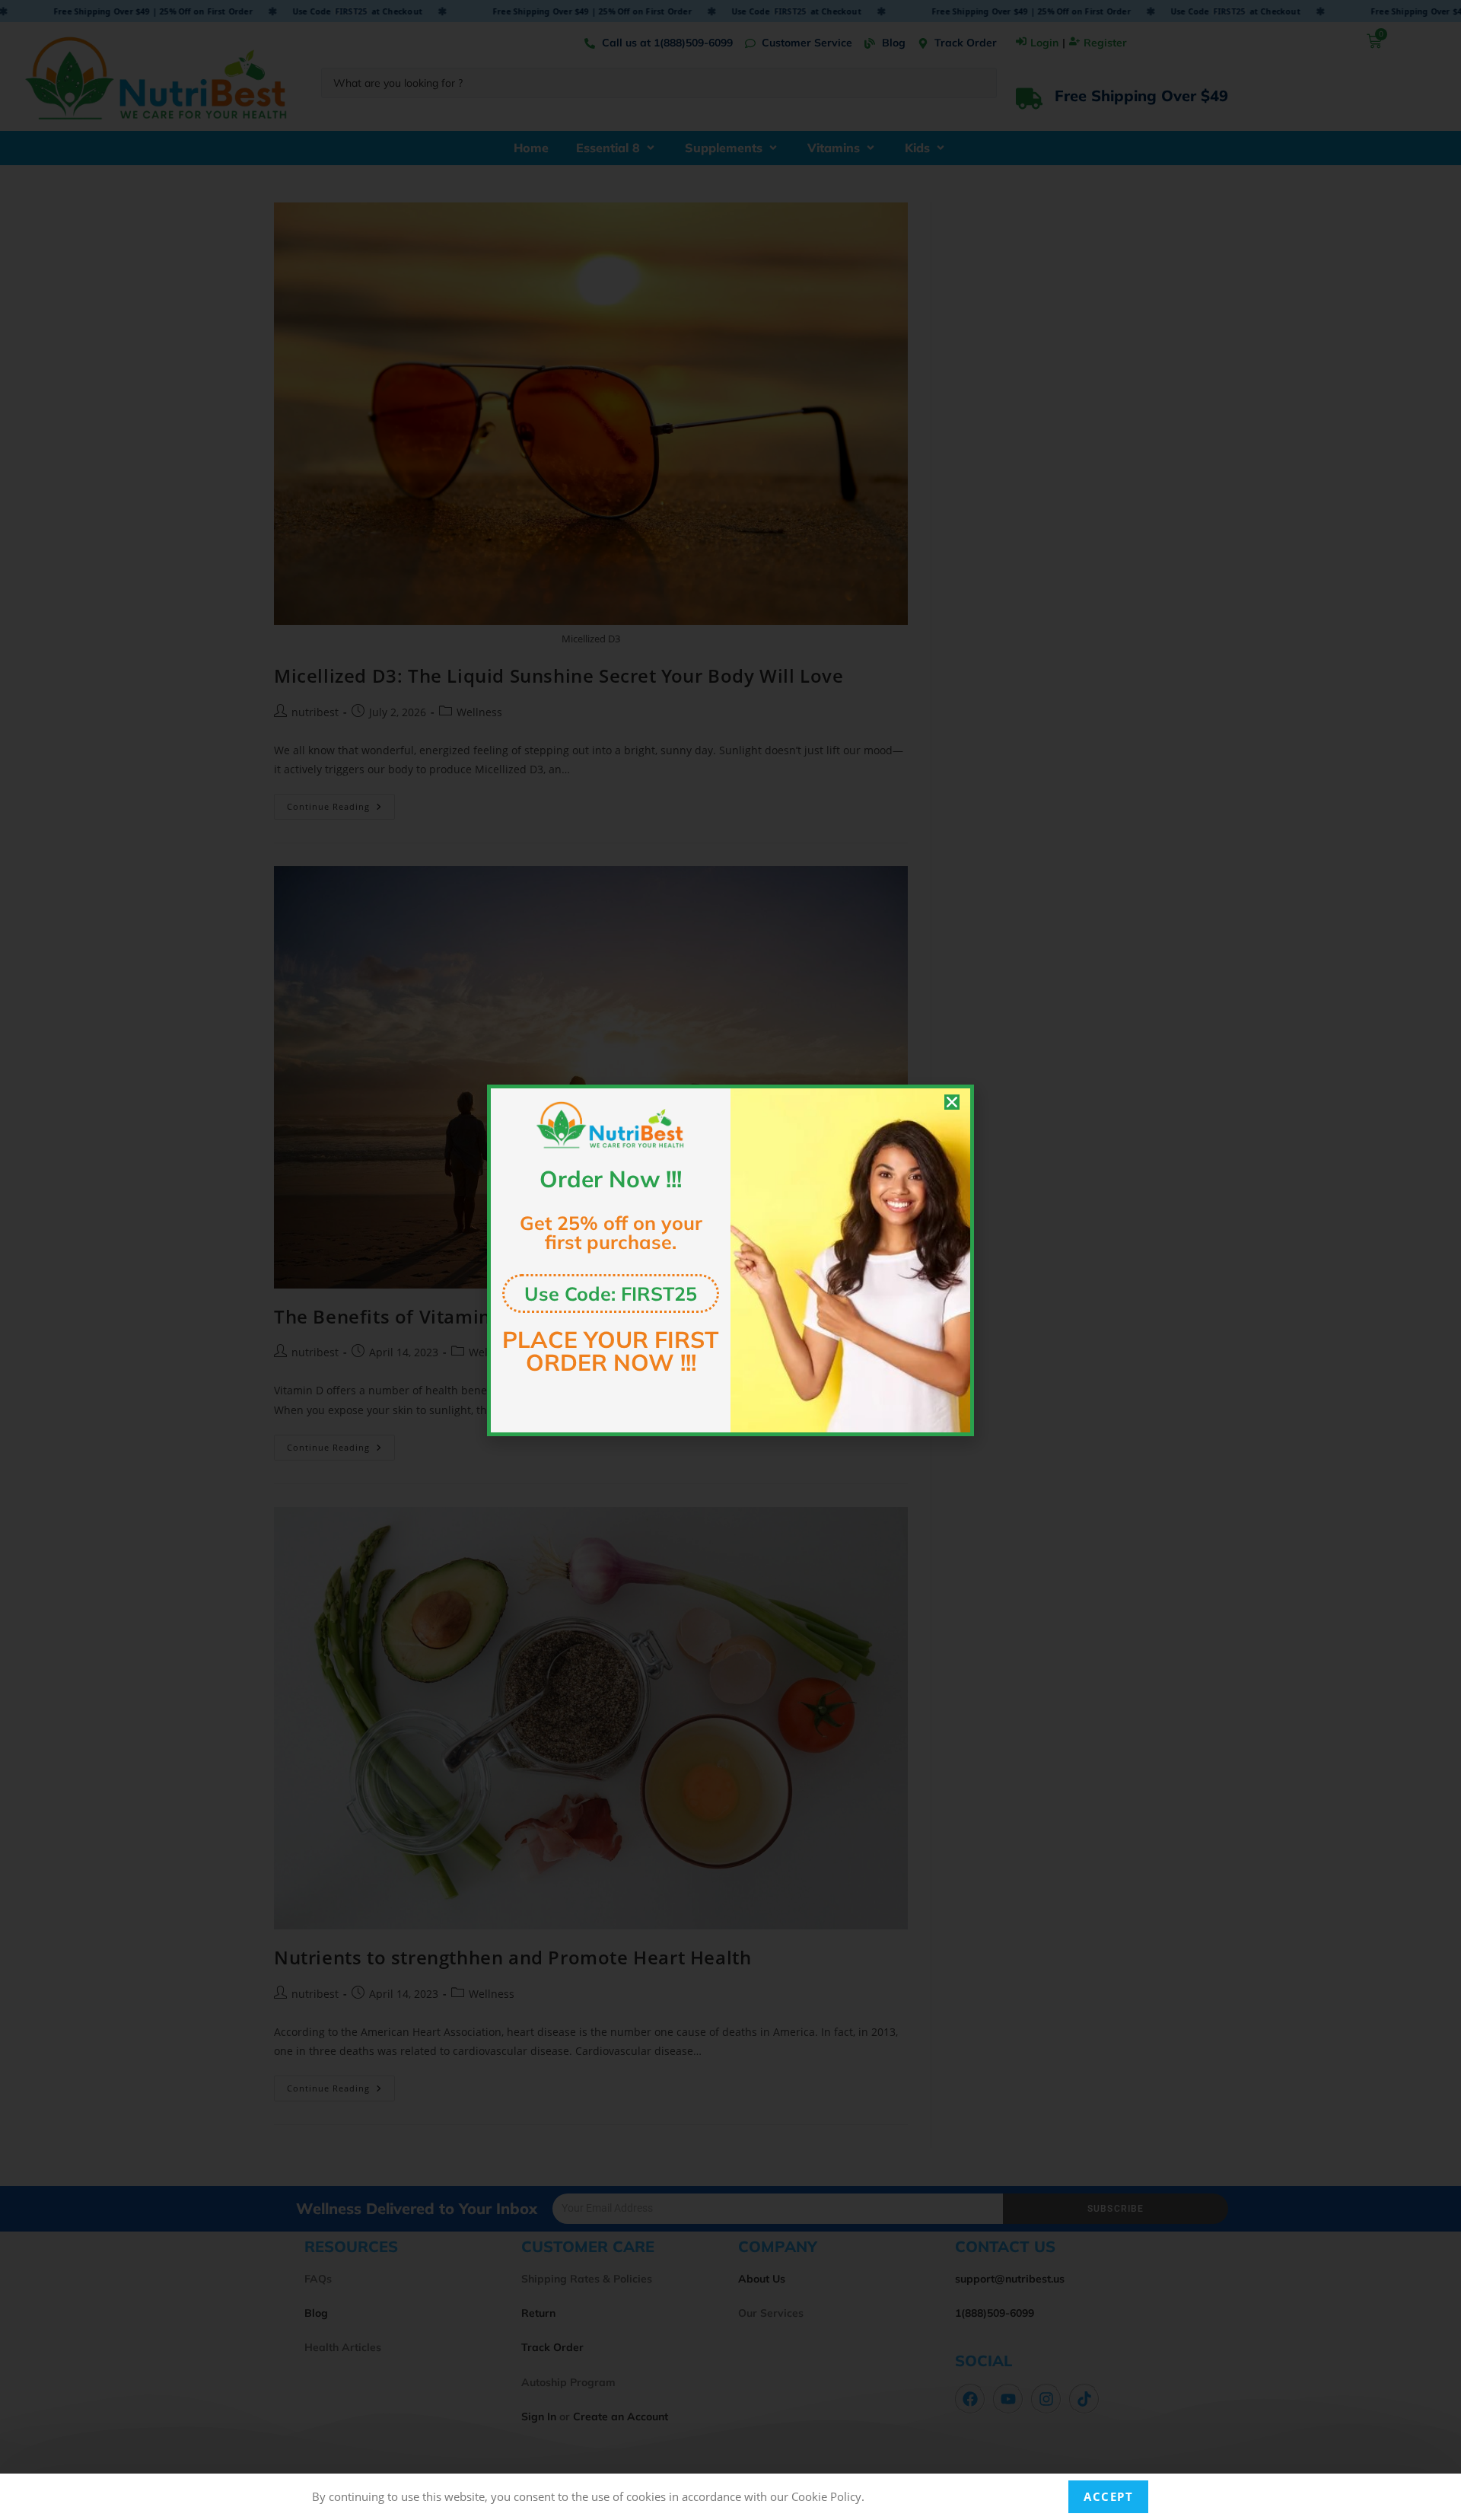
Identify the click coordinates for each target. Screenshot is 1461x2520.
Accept (1108, 2496)
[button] (952, 1102)
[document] (730, 1260)
